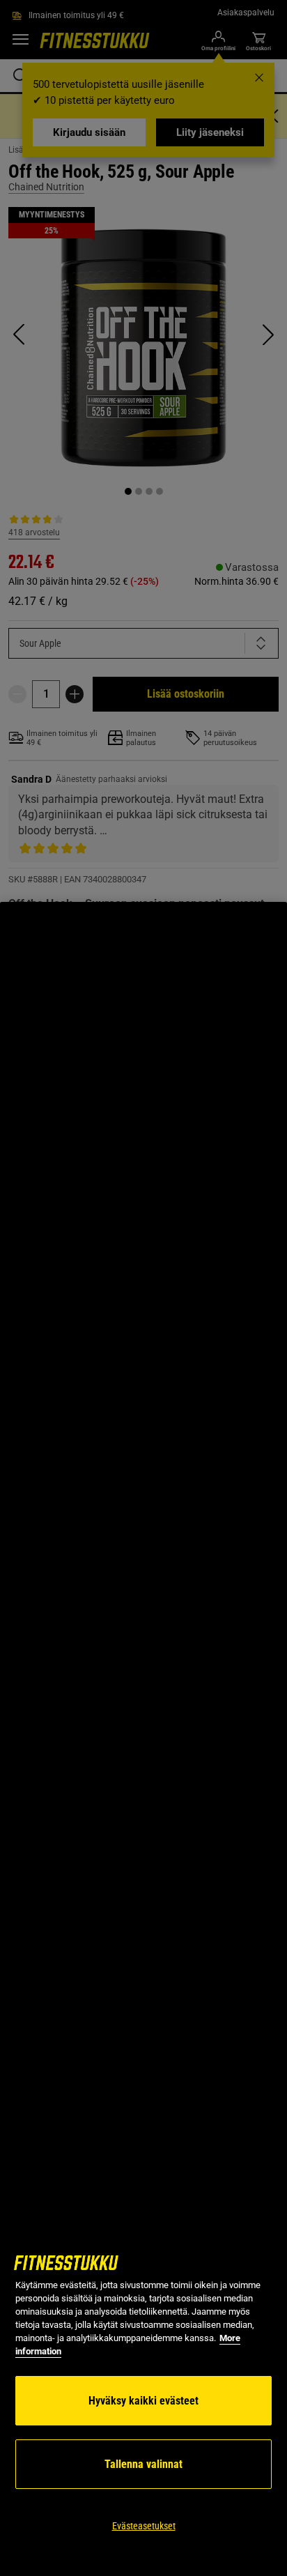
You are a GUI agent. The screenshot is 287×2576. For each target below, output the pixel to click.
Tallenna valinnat (143, 2464)
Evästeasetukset (144, 2526)
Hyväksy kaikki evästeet (143, 2401)
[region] (143, 1739)
